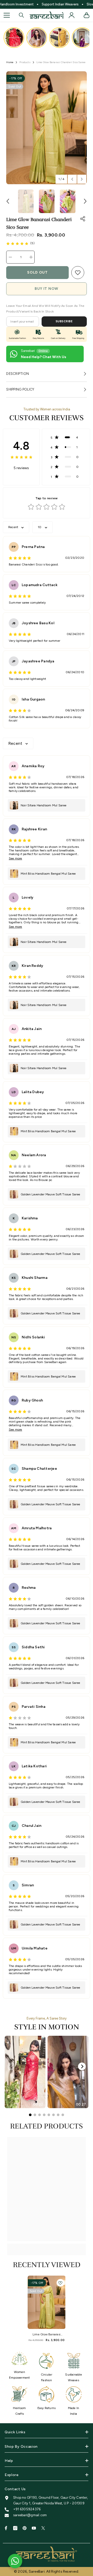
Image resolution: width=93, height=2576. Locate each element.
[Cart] (87, 15)
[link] (78, 273)
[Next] (82, 2066)
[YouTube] (34, 2528)
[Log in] (72, 15)
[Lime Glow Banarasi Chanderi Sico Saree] (47, 2302)
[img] (17, 243)
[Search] (21, 15)
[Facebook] (6, 2528)
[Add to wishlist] (60, 2283)
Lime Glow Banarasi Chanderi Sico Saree (47, 2335)
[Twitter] (43, 2528)
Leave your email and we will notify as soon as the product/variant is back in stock (45, 309)
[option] (47, 128)
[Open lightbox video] (14, 38)
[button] (72, 179)
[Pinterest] (25, 2528)
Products (25, 62)
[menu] (7, 15)
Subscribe (64, 321)
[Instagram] (15, 2528)
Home (10, 62)
